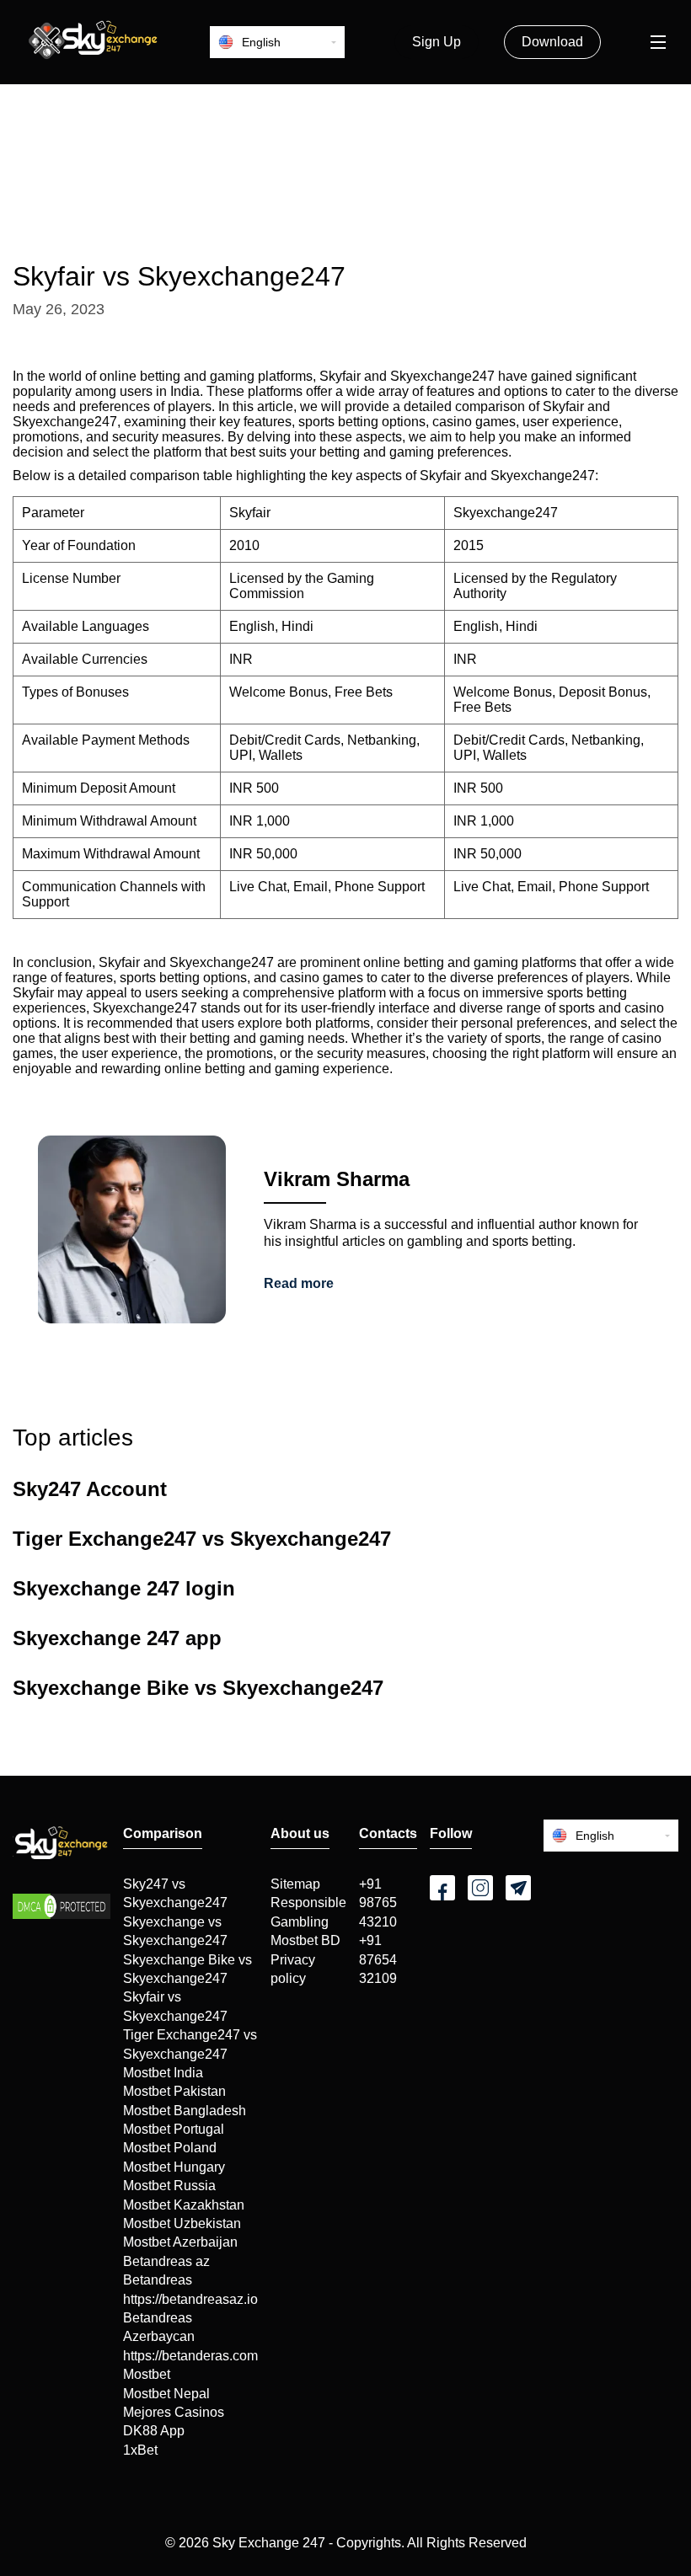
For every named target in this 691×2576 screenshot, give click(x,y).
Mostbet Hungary (174, 2167)
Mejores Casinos (174, 2412)
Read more (299, 1283)
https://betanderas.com (190, 2356)
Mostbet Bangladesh (185, 2111)
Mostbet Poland (170, 2148)
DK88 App (154, 2431)
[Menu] (658, 42)
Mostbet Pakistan (174, 2091)
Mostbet (147, 2374)
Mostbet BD (305, 1940)
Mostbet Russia (169, 2186)
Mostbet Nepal (166, 2394)
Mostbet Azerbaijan (180, 2242)
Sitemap (295, 1884)
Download (552, 42)
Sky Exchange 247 (82, 113)
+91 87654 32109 (378, 1959)
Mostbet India (163, 2073)
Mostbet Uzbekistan (182, 2223)
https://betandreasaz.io (190, 2299)
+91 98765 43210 (378, 1903)
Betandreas (158, 2280)
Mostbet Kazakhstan (184, 2205)
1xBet (140, 2450)
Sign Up (437, 42)
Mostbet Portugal (174, 2129)
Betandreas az (166, 2261)
